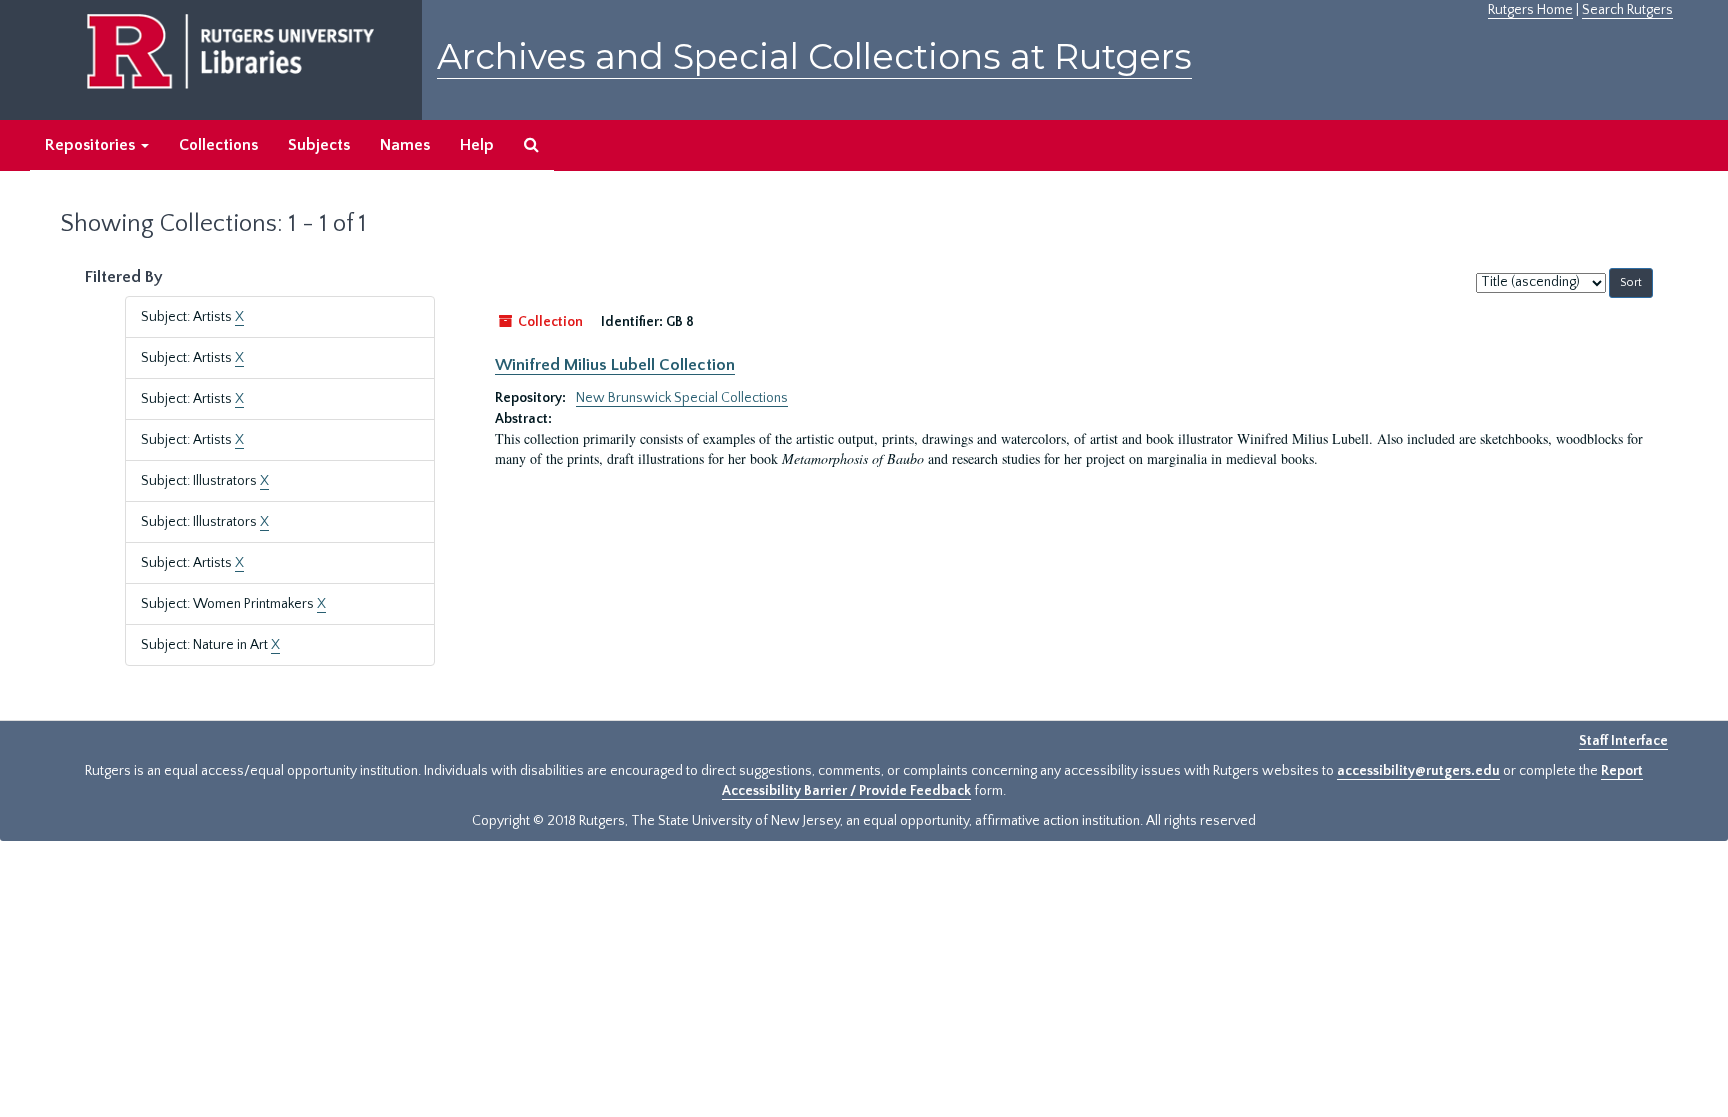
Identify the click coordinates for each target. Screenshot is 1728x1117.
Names (405, 145)
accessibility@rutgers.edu (1418, 771)
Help (477, 145)
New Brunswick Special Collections (682, 398)
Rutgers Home (1530, 10)
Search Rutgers (1627, 10)
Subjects (319, 145)
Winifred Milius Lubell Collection (615, 365)
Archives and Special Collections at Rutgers (814, 56)
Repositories (92, 145)
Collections (218, 145)
